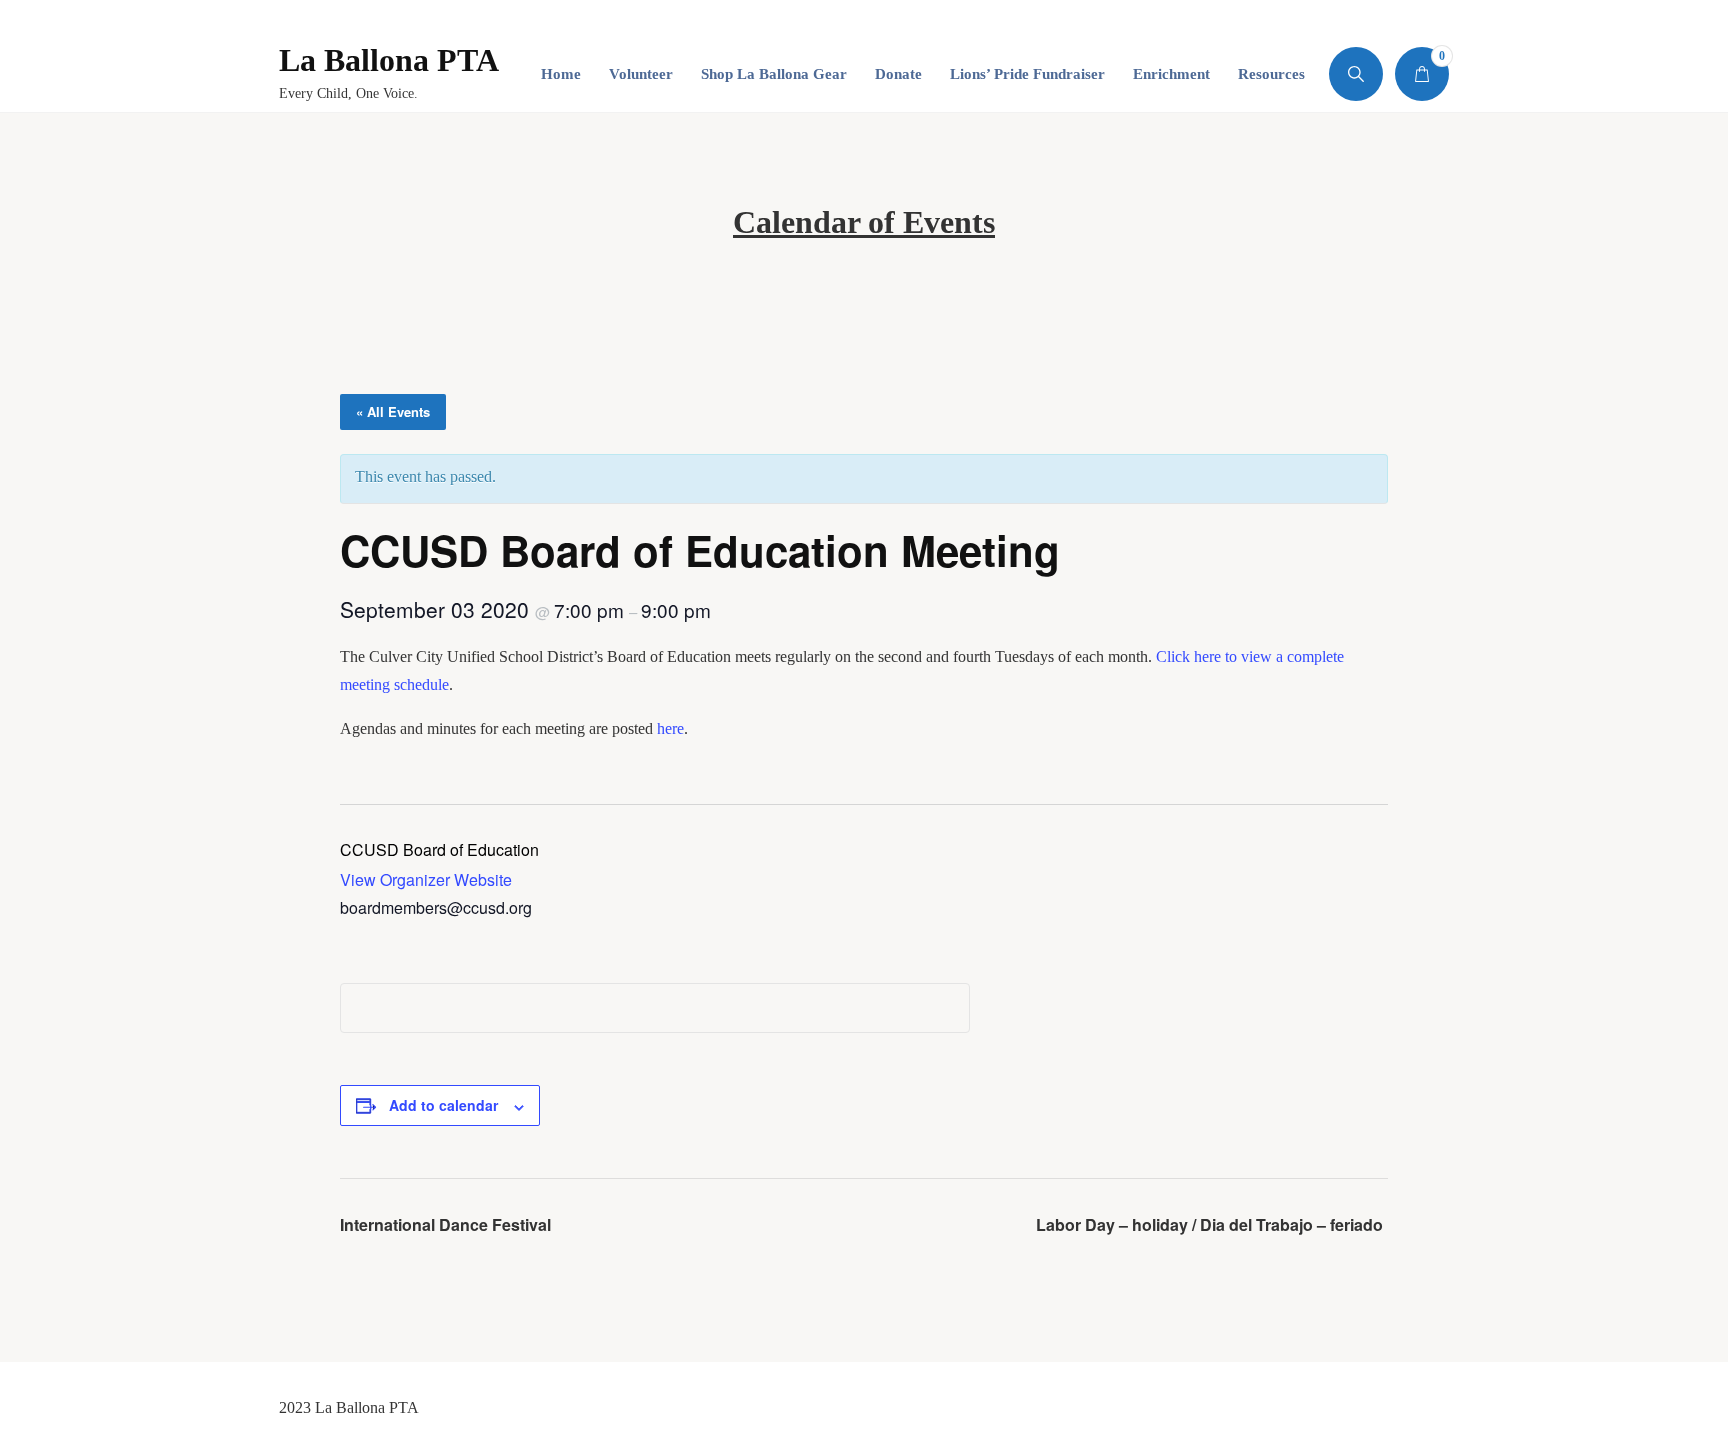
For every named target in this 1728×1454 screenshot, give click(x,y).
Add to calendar (443, 1105)
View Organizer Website (426, 879)
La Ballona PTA (389, 60)
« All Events (393, 411)
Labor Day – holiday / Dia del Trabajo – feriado (1209, 1224)
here (670, 728)
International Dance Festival (445, 1224)
